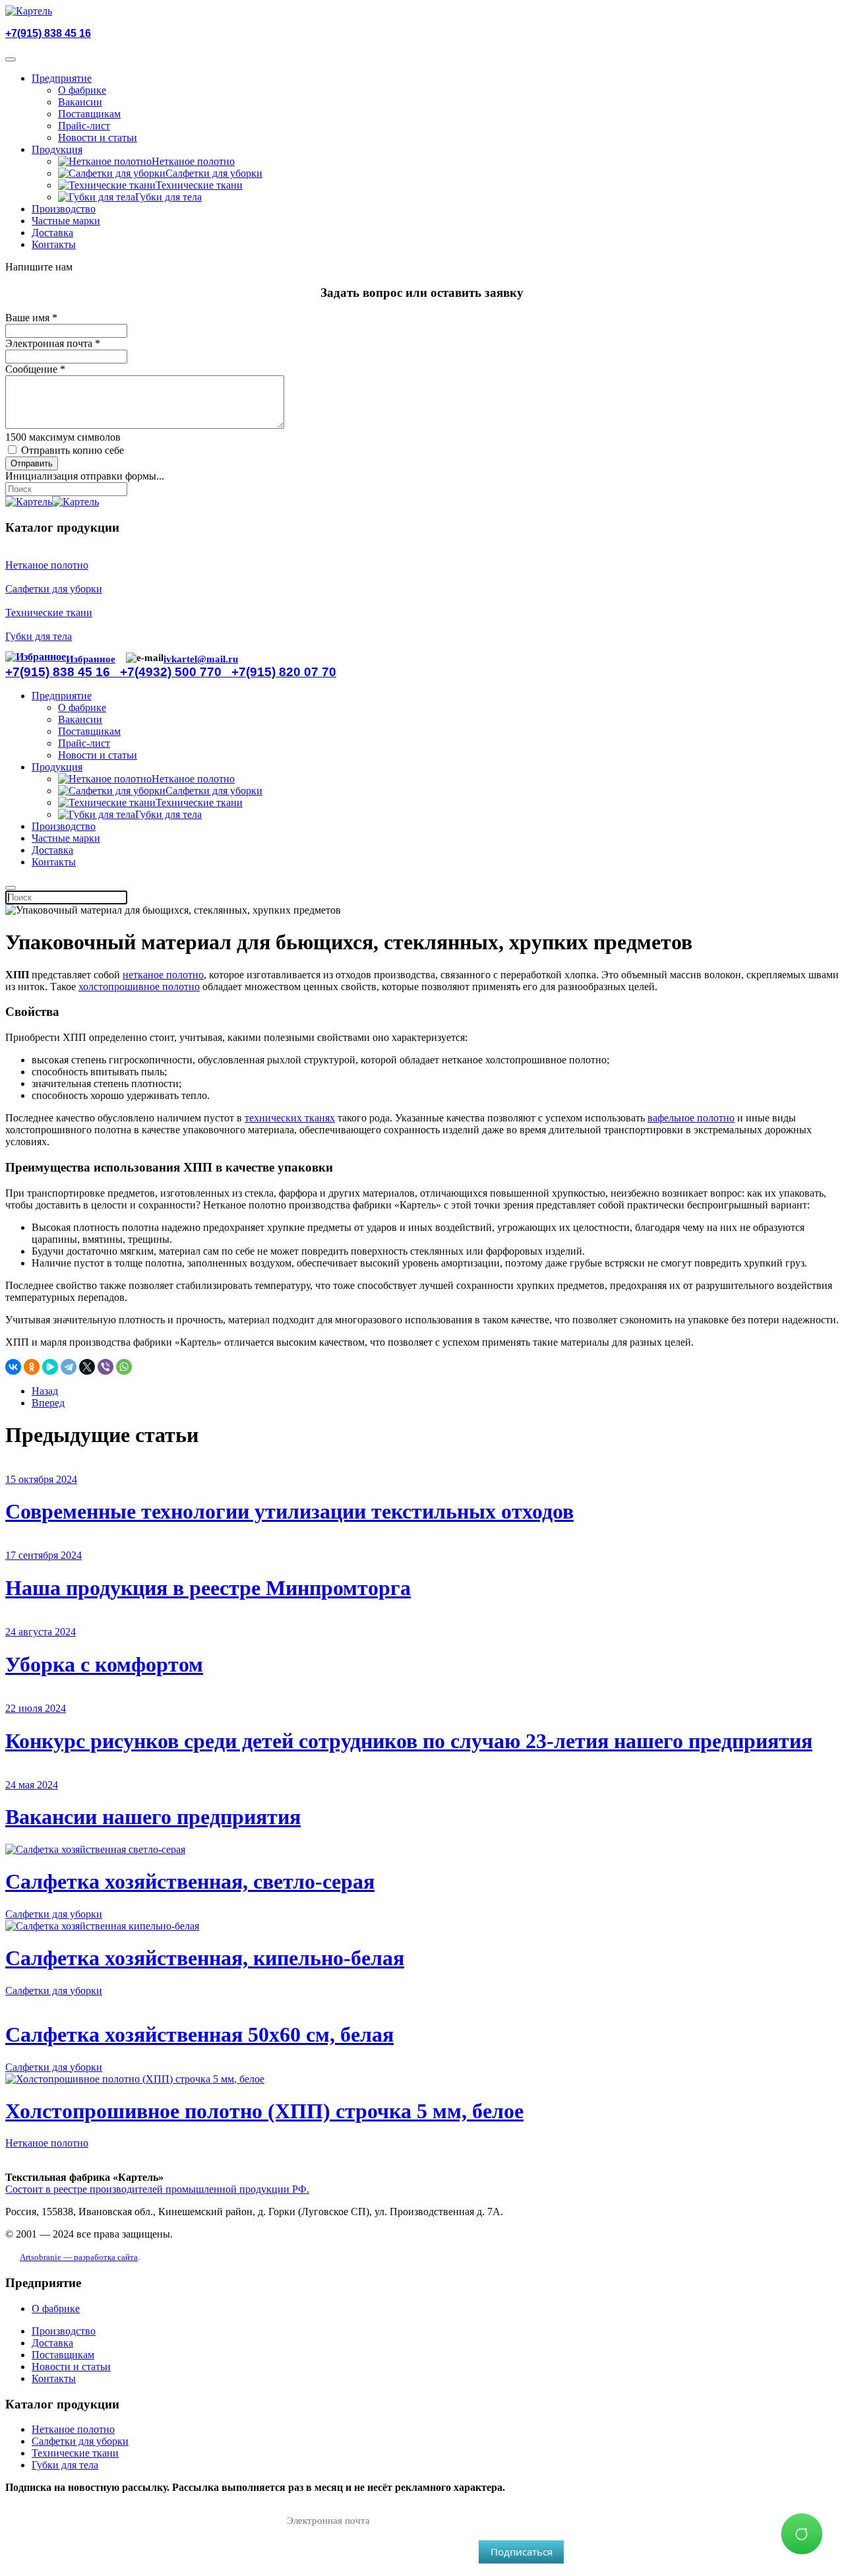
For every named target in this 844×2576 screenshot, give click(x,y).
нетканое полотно (163, 975)
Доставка (52, 233)
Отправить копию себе (73, 450)
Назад (45, 1391)
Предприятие (62, 78)
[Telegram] (69, 1367)
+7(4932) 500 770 (176, 672)
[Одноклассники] (32, 1367)
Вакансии (80, 102)
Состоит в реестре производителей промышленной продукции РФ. (157, 2189)
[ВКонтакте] (13, 1367)
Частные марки (66, 221)
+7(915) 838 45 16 (48, 33)
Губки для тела (168, 197)
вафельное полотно (691, 1118)
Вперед (48, 1403)
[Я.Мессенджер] (50, 1367)
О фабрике (82, 90)
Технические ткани (199, 185)
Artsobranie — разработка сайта (79, 2257)
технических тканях (290, 1118)
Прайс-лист (84, 126)
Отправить (32, 463)
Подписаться (522, 2552)
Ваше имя (31, 318)
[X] (87, 1367)
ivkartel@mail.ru (201, 659)
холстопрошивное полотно (139, 987)
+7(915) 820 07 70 (284, 672)
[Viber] (105, 1367)
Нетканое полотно (193, 161)
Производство (64, 209)
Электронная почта (53, 343)
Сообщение (35, 369)
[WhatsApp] (124, 1367)
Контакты (54, 244)
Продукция (57, 149)
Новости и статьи (98, 138)
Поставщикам (89, 114)
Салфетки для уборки (214, 173)
